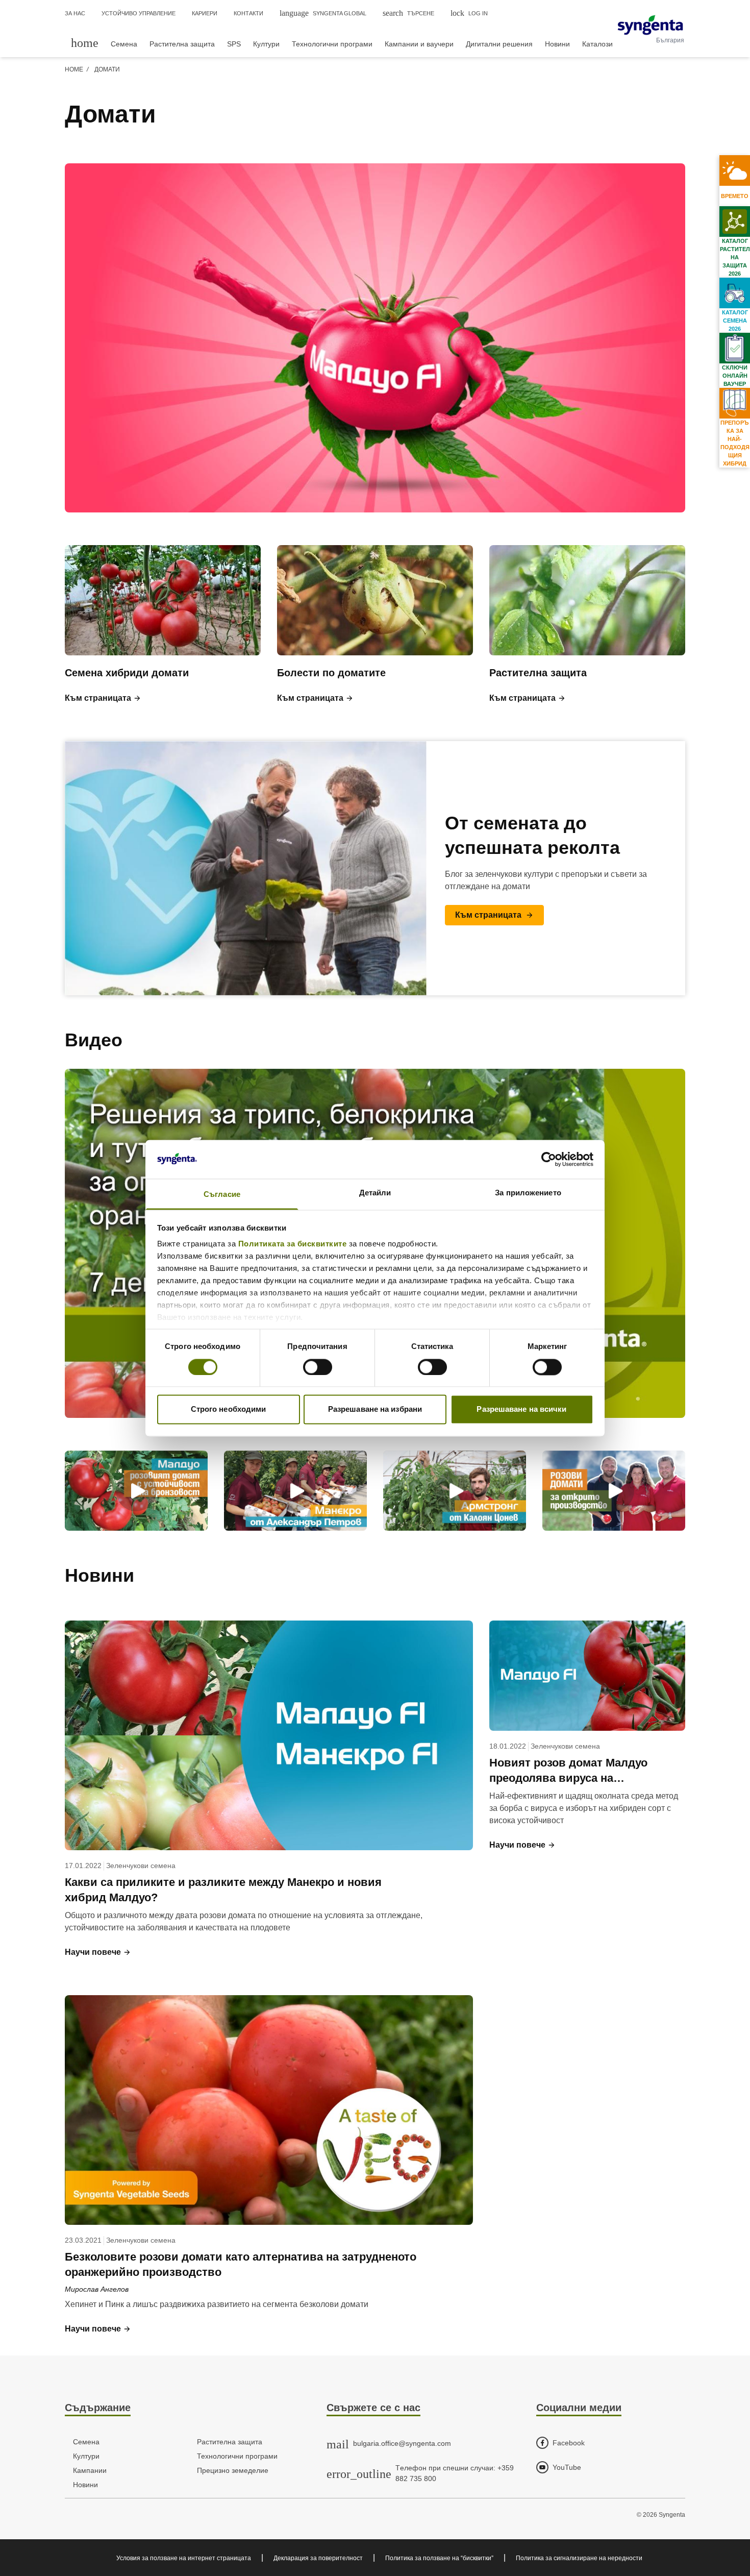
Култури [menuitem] (266, 44)
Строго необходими (229, 1409)
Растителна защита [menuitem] (182, 44)
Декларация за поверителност (318, 2558)
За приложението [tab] (528, 1193)
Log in (469, 13)
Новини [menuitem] (557, 44)
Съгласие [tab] (222, 1195)
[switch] (318, 1367)
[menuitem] (85, 43)
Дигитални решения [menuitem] (499, 44)
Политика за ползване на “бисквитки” (439, 2558)
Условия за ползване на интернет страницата (184, 2558)
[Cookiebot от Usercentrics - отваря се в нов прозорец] (549, 1159)
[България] (650, 25)
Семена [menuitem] (124, 44)
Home (74, 69)
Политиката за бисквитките (293, 1244)
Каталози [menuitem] (597, 44)
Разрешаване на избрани (375, 1409)
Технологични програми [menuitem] (332, 44)
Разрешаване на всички (521, 1409)
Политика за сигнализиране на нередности (579, 2558)
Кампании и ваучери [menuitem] (419, 44)
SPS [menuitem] (234, 44)
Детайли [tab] (375, 1193)
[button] (103, 698)
